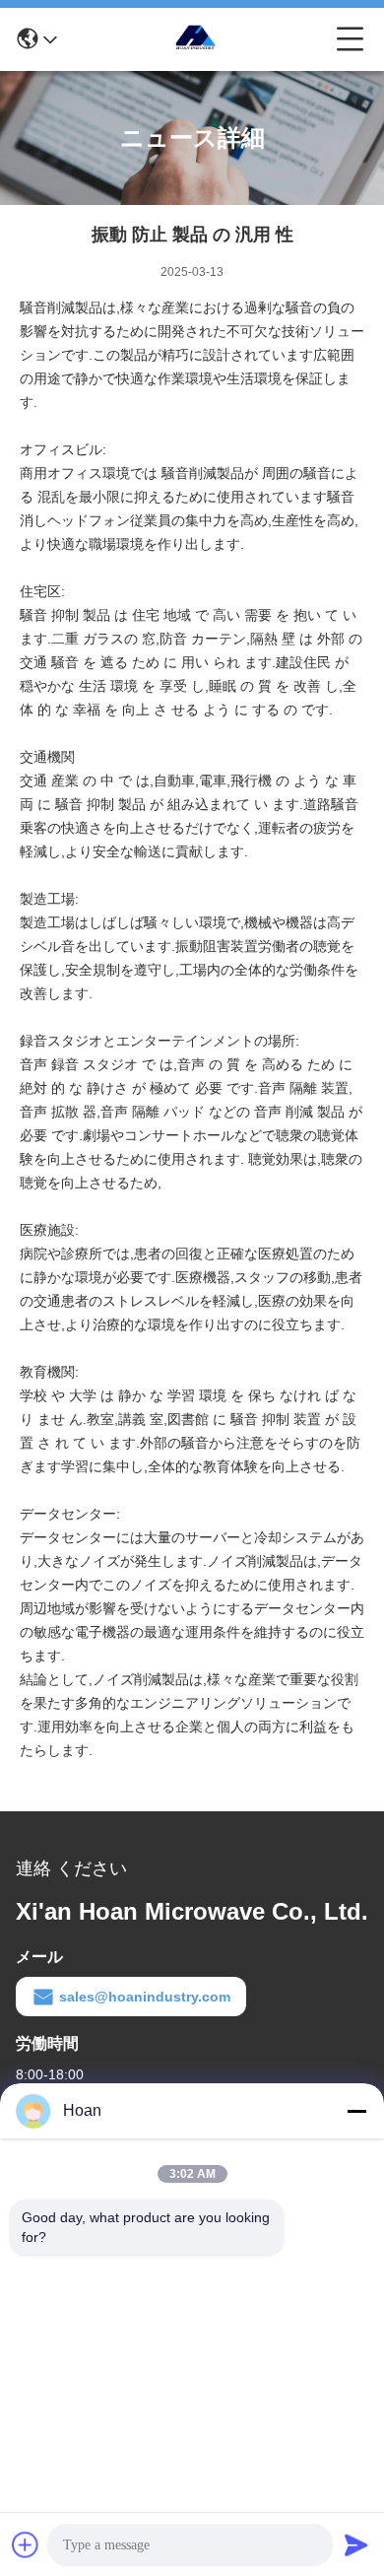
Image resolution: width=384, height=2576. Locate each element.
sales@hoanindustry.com (145, 1997)
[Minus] (356, 2111)
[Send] (356, 2544)
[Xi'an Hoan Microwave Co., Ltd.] (197, 39)
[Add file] (26, 2544)
